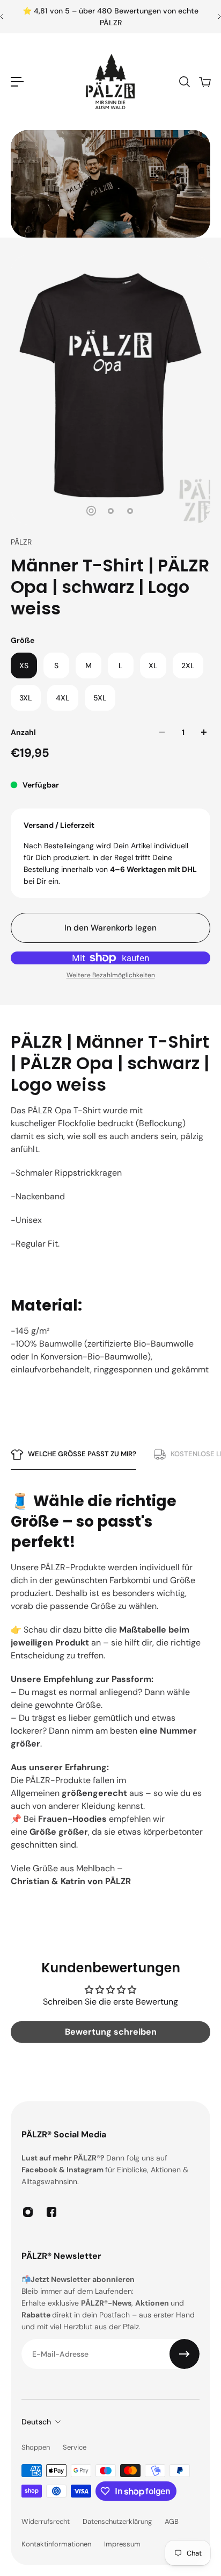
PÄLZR (21, 542)
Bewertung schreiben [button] (111, 2032)
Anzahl (23, 732)
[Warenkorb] (204, 82)
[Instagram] (28, 2212)
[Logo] (110, 82)
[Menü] (17, 82)
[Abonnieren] (185, 2354)
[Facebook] (51, 2212)
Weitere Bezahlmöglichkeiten (111, 975)
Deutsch (36, 2422)
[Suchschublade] (184, 82)
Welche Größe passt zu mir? (82, 1454)
